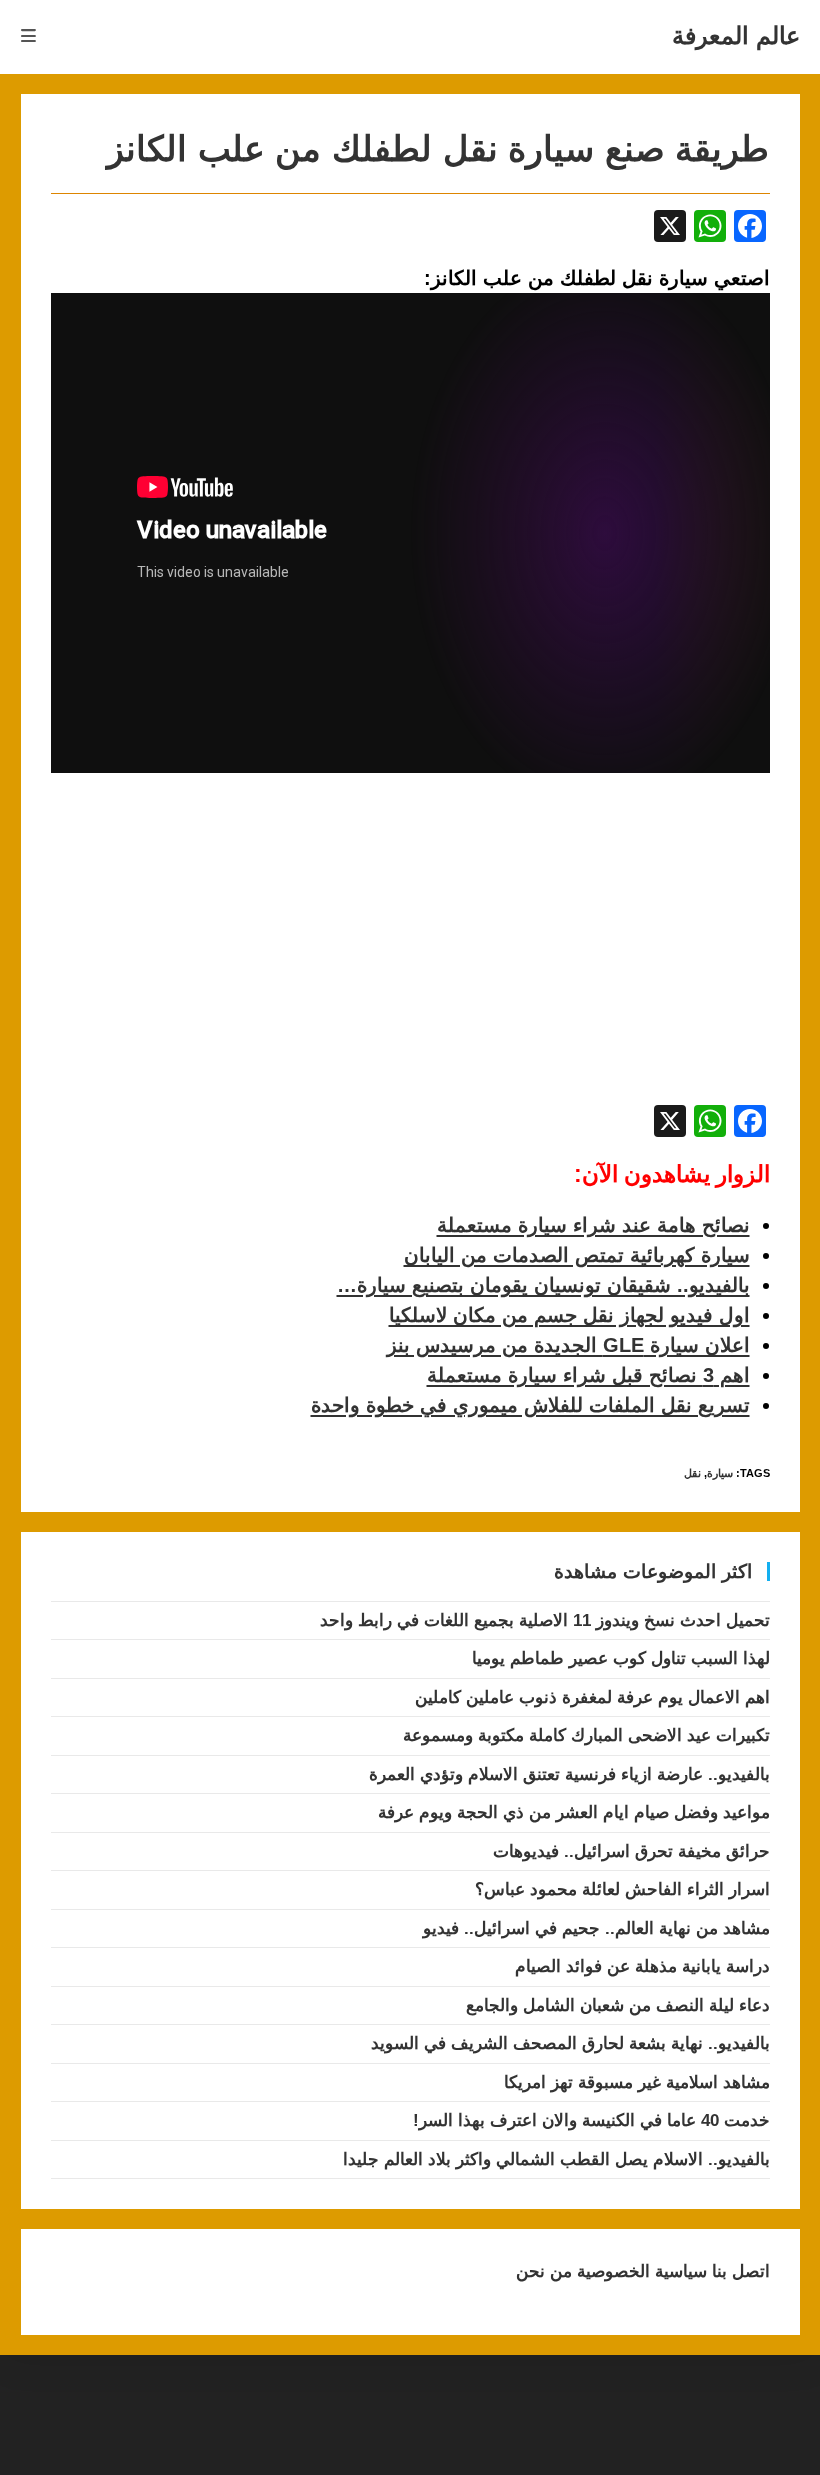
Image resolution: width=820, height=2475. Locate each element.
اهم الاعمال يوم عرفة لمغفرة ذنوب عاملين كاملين (592, 1697)
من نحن (544, 2271)
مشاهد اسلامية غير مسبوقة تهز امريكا (637, 2082)
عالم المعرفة (736, 35)
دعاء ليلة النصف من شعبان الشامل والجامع (618, 2005)
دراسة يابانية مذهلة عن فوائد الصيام (642, 1966)
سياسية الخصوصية (639, 2271)
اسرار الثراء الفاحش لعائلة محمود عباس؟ (622, 1889)
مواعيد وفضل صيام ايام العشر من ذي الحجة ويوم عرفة (574, 1812)
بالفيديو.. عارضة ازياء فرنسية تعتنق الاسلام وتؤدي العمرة (569, 1774)
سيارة (720, 1473)
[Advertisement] (219, 949)
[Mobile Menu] (29, 36)
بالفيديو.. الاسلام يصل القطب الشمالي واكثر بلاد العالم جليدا (556, 2159)
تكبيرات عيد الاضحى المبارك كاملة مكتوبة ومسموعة (586, 1735)
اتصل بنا (738, 2271)
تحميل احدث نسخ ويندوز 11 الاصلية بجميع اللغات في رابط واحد (545, 1620)
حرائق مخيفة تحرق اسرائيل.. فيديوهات (631, 1851)
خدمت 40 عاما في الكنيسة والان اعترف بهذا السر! (591, 2120)
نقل (692, 1473)
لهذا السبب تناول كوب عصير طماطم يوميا (621, 1658)
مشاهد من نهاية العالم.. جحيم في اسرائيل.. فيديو (596, 1928)
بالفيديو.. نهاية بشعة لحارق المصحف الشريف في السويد (570, 2043)
